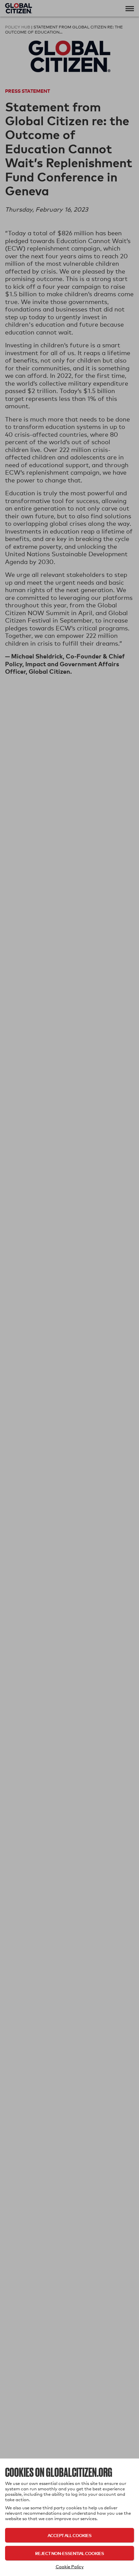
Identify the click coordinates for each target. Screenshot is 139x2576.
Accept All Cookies (69, 2535)
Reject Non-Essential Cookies (69, 2553)
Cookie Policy (70, 2567)
